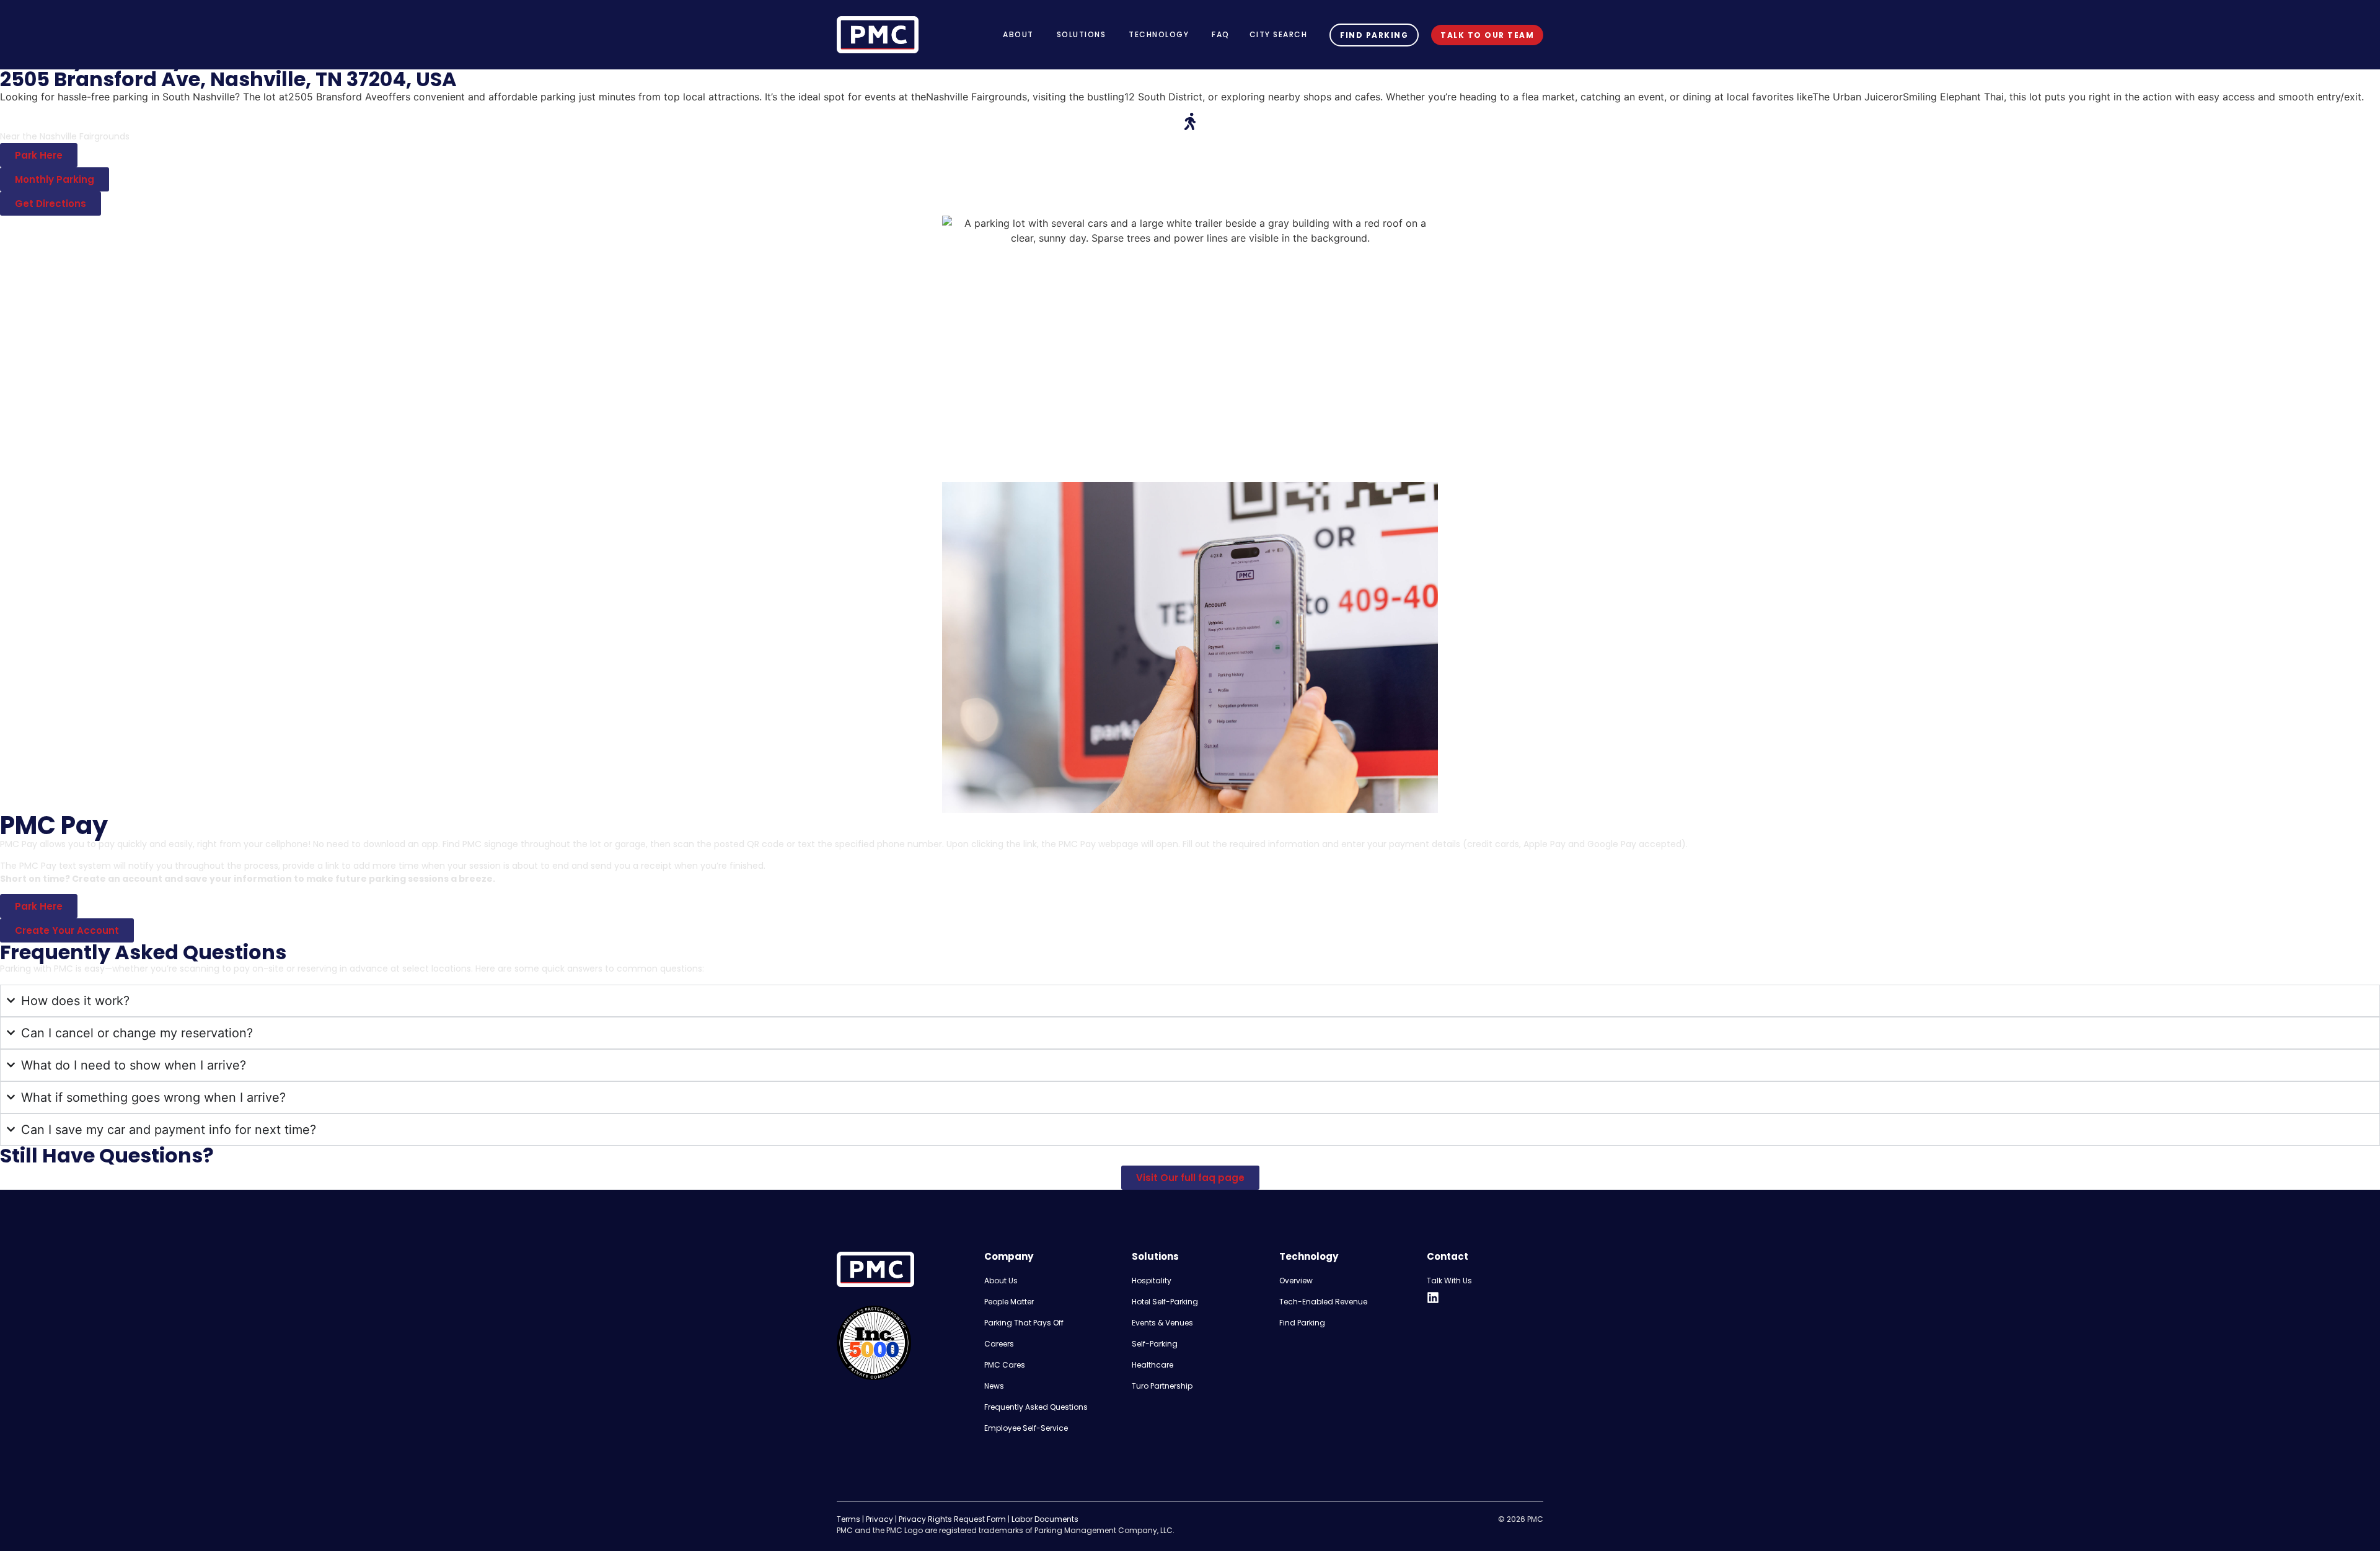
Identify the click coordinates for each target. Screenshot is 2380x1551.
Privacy (879, 1519)
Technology (1309, 1256)
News (994, 1386)
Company (1009, 1256)
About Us (1001, 1281)
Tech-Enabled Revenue (1323, 1302)
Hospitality (1152, 1281)
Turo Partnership (1162, 1386)
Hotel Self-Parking (1165, 1302)
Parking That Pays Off (1024, 1323)
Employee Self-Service (1026, 1428)
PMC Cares (1005, 1365)
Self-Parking (1155, 1344)
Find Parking (1302, 1323)
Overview (1296, 1281)
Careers (999, 1344)
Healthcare (1153, 1365)
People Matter (1009, 1302)
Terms (848, 1519)
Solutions (1155, 1256)
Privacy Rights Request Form (952, 1519)
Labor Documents (1045, 1519)
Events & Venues (1162, 1323)
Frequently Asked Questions (1036, 1407)
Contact (1448, 1256)
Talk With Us (1449, 1281)
